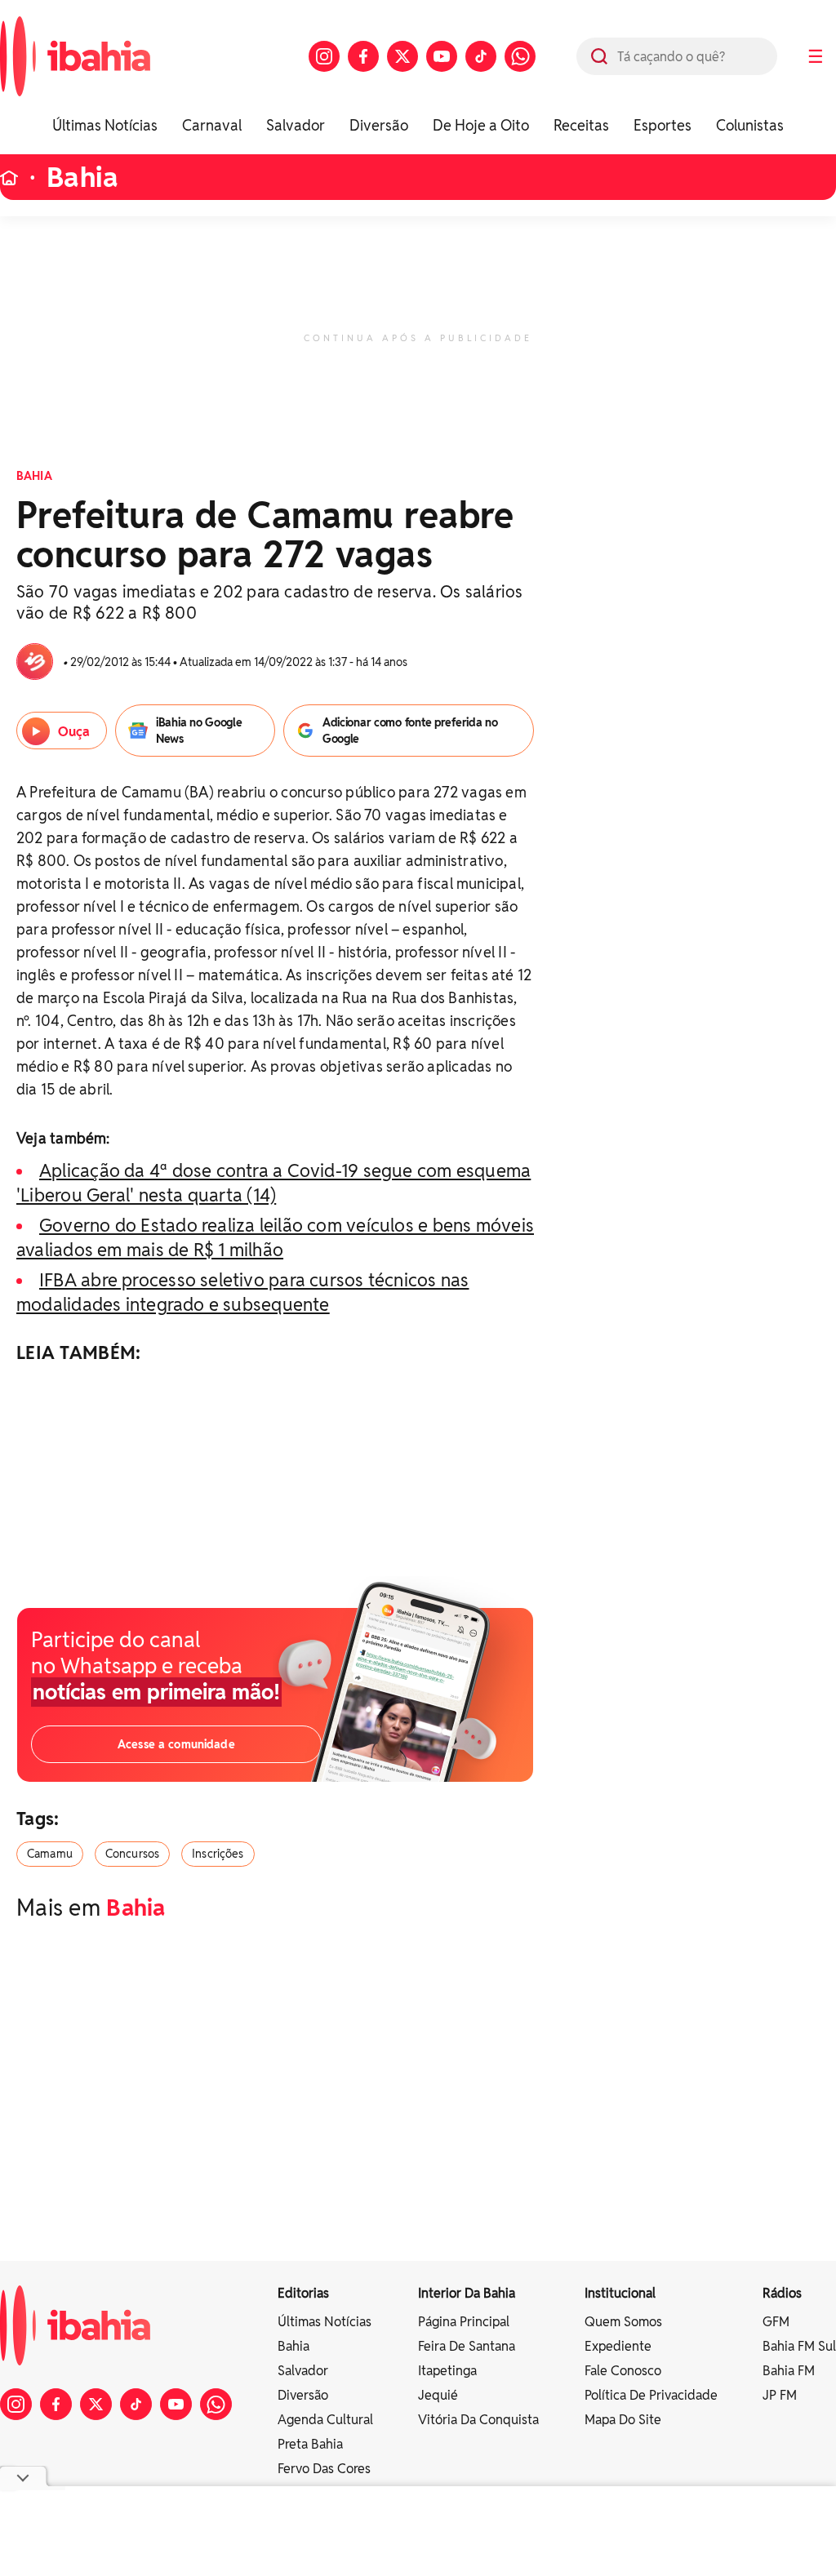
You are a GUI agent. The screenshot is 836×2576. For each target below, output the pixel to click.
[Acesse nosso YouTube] (442, 56)
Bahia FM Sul (799, 2346)
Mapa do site (623, 2420)
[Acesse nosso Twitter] (402, 56)
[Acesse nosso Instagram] (324, 56)
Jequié (438, 2395)
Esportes (663, 125)
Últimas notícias (325, 2322)
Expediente (618, 2346)
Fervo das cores (324, 2469)
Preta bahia (310, 2444)
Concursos (132, 1854)
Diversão (379, 125)
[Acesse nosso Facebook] (363, 56)
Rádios (782, 2293)
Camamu (50, 1854)
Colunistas (750, 125)
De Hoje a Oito (481, 125)
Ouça (74, 732)
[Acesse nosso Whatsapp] (520, 56)
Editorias (303, 2293)
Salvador (296, 125)
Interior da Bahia (467, 2293)
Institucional (620, 2293)
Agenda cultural (325, 2420)
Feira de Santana (467, 2346)
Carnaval (212, 125)
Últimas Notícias (105, 125)
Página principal (464, 2322)
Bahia (82, 178)
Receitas (581, 125)
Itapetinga (447, 2371)
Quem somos (623, 2322)
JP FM (780, 2395)
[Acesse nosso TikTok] (481, 56)
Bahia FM (789, 2371)
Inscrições (218, 1854)
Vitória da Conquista (478, 2420)
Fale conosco (623, 2371)
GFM (776, 2322)
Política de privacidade (651, 2395)
